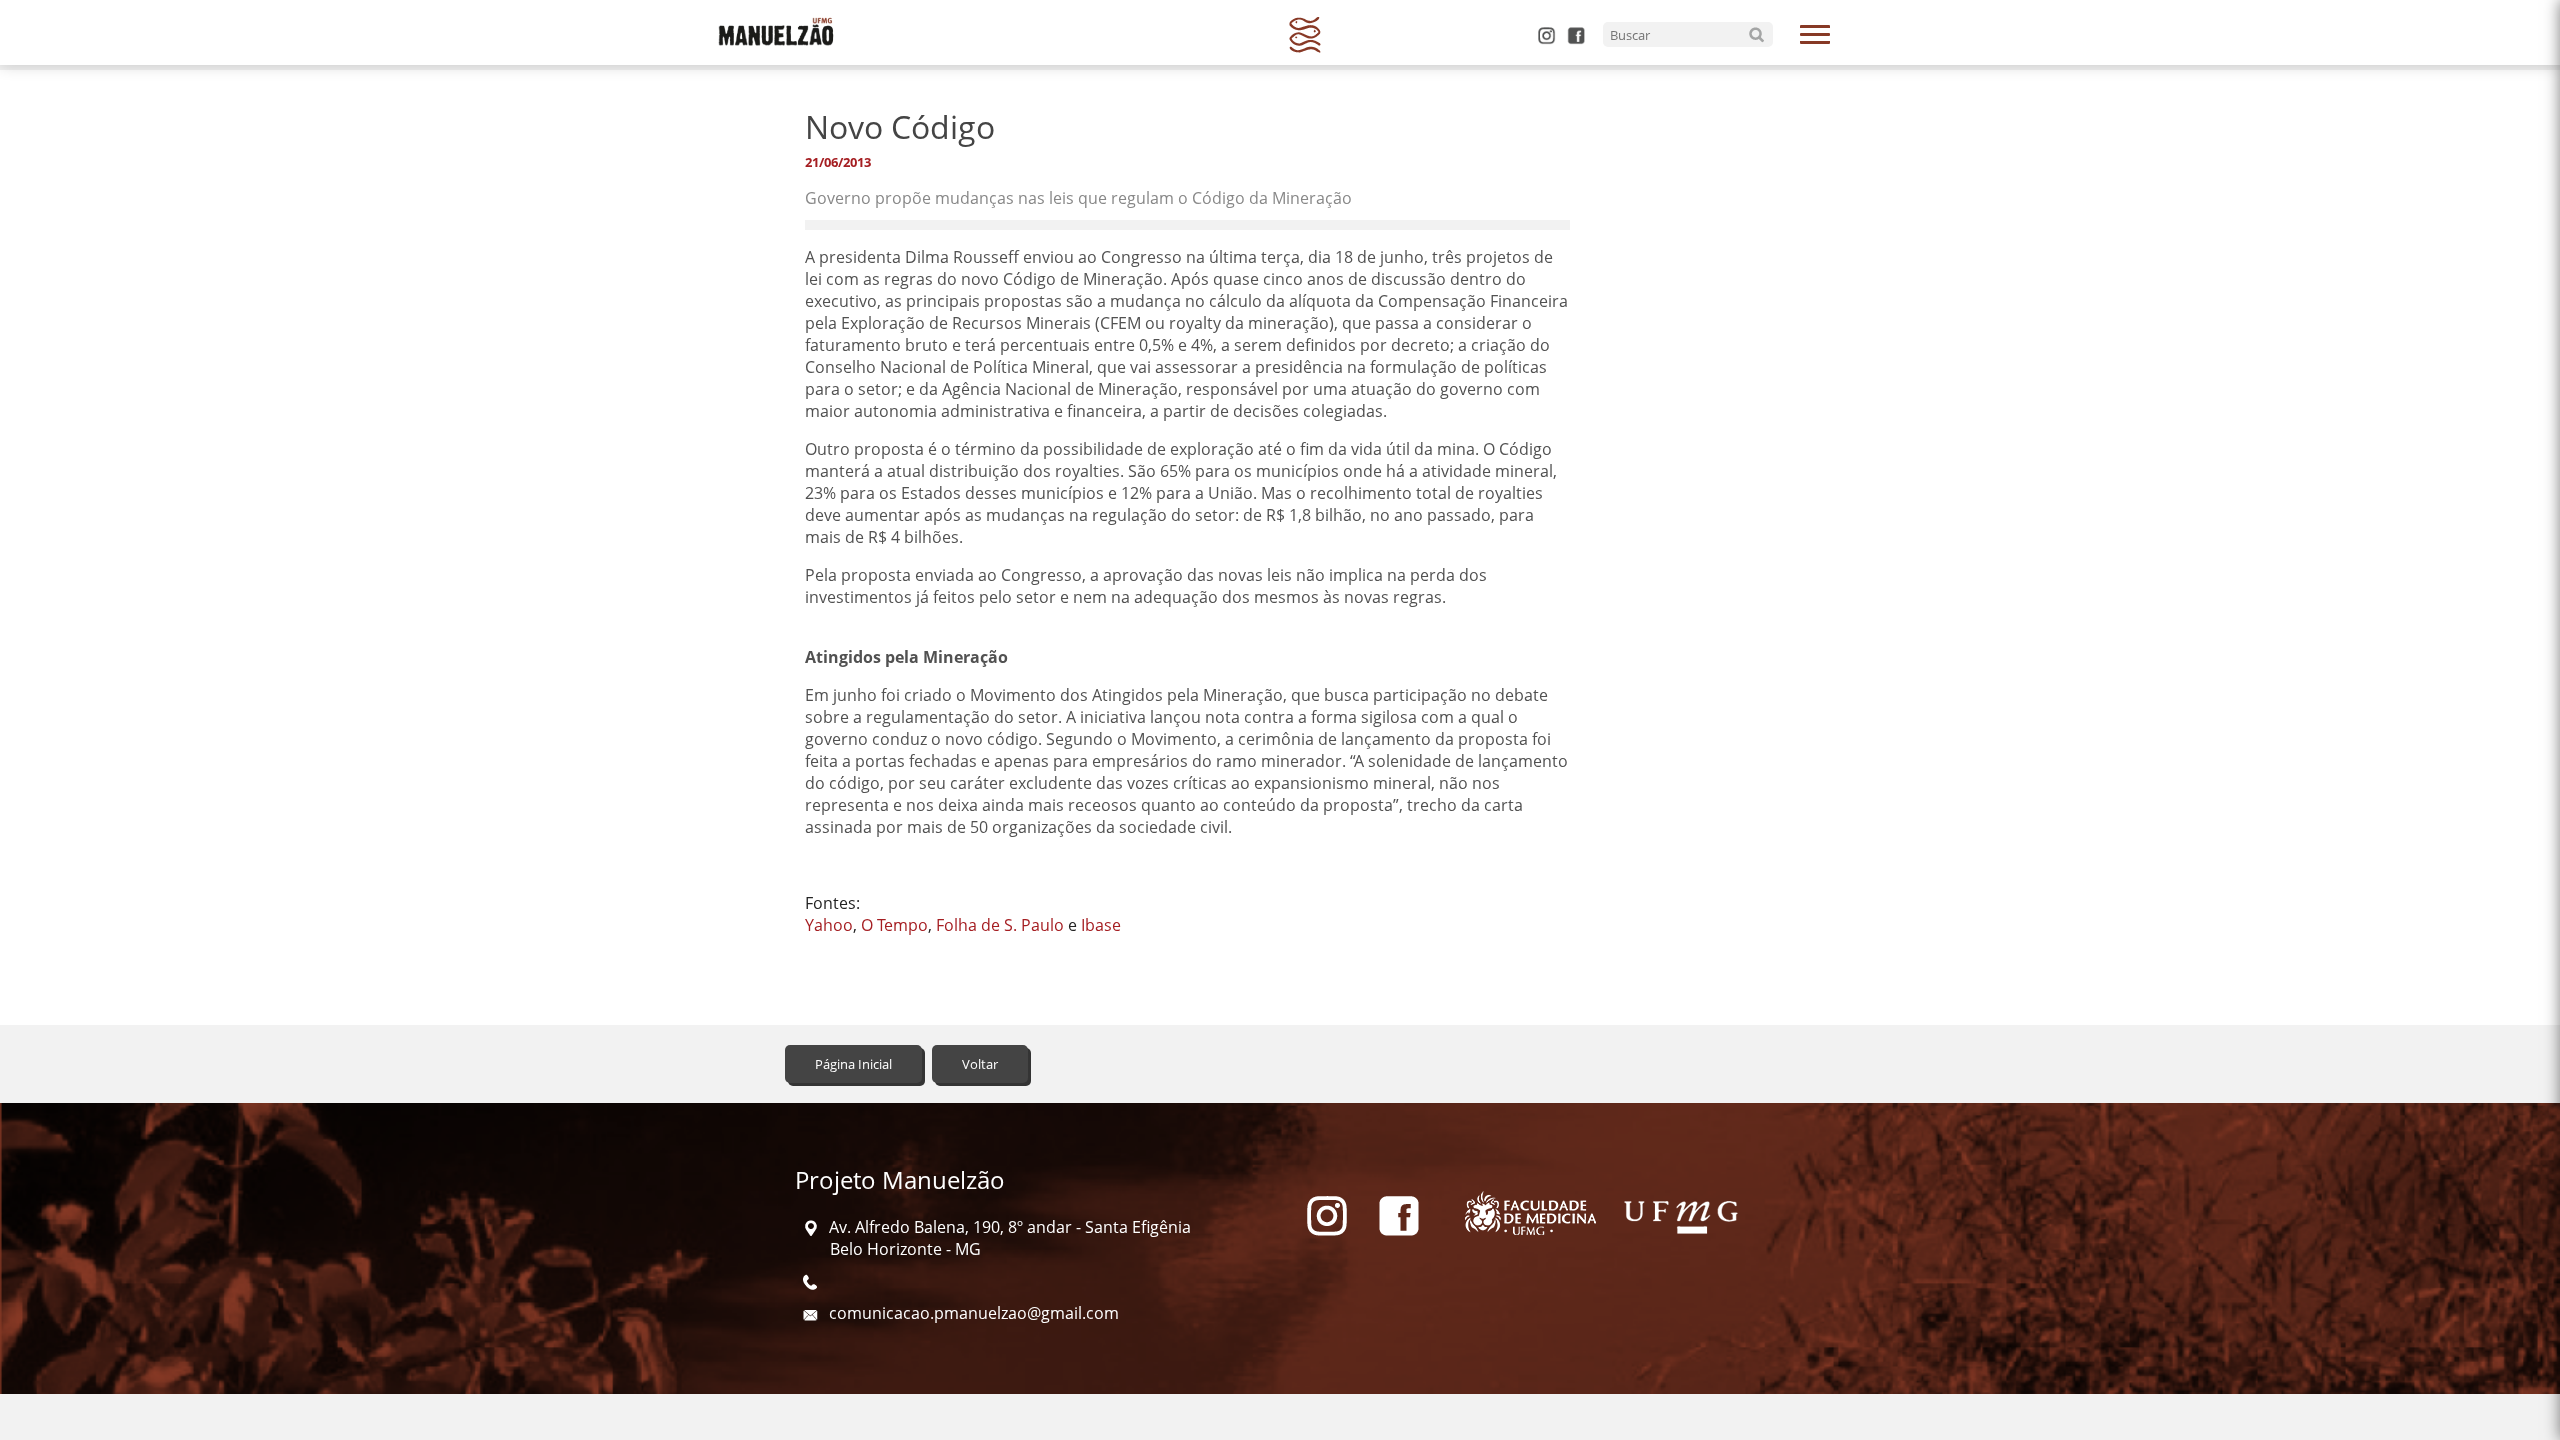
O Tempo (894, 925)
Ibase (1101, 925)
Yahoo (829, 925)
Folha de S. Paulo (1000, 925)
